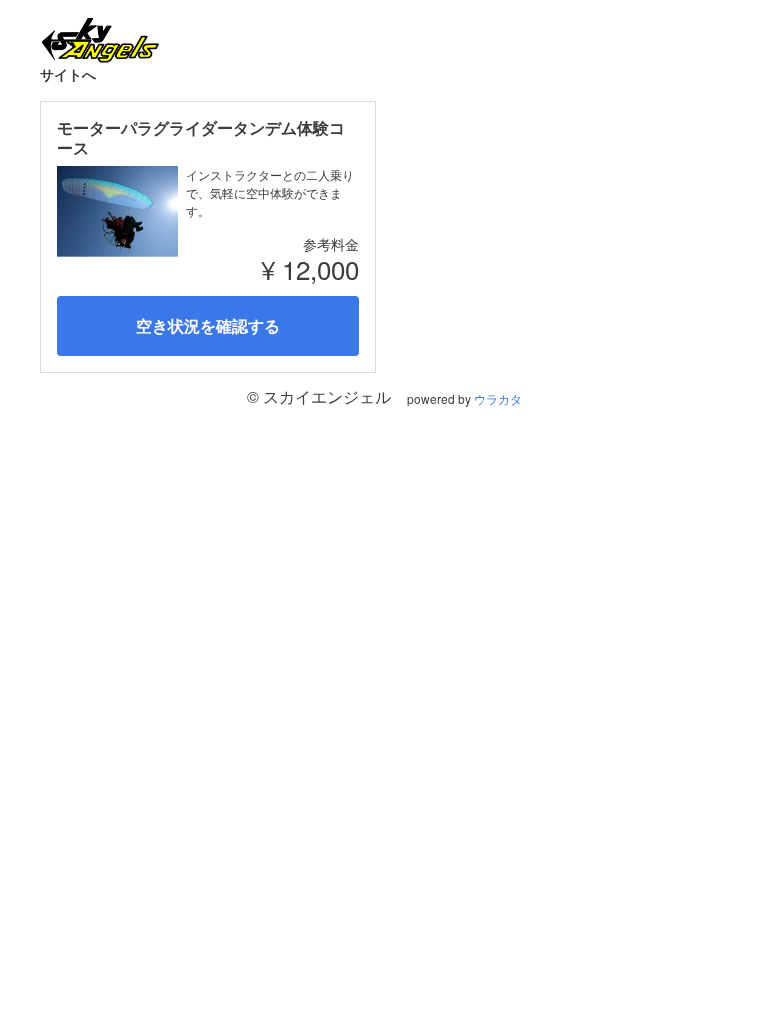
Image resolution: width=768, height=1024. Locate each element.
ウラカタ (498, 398)
